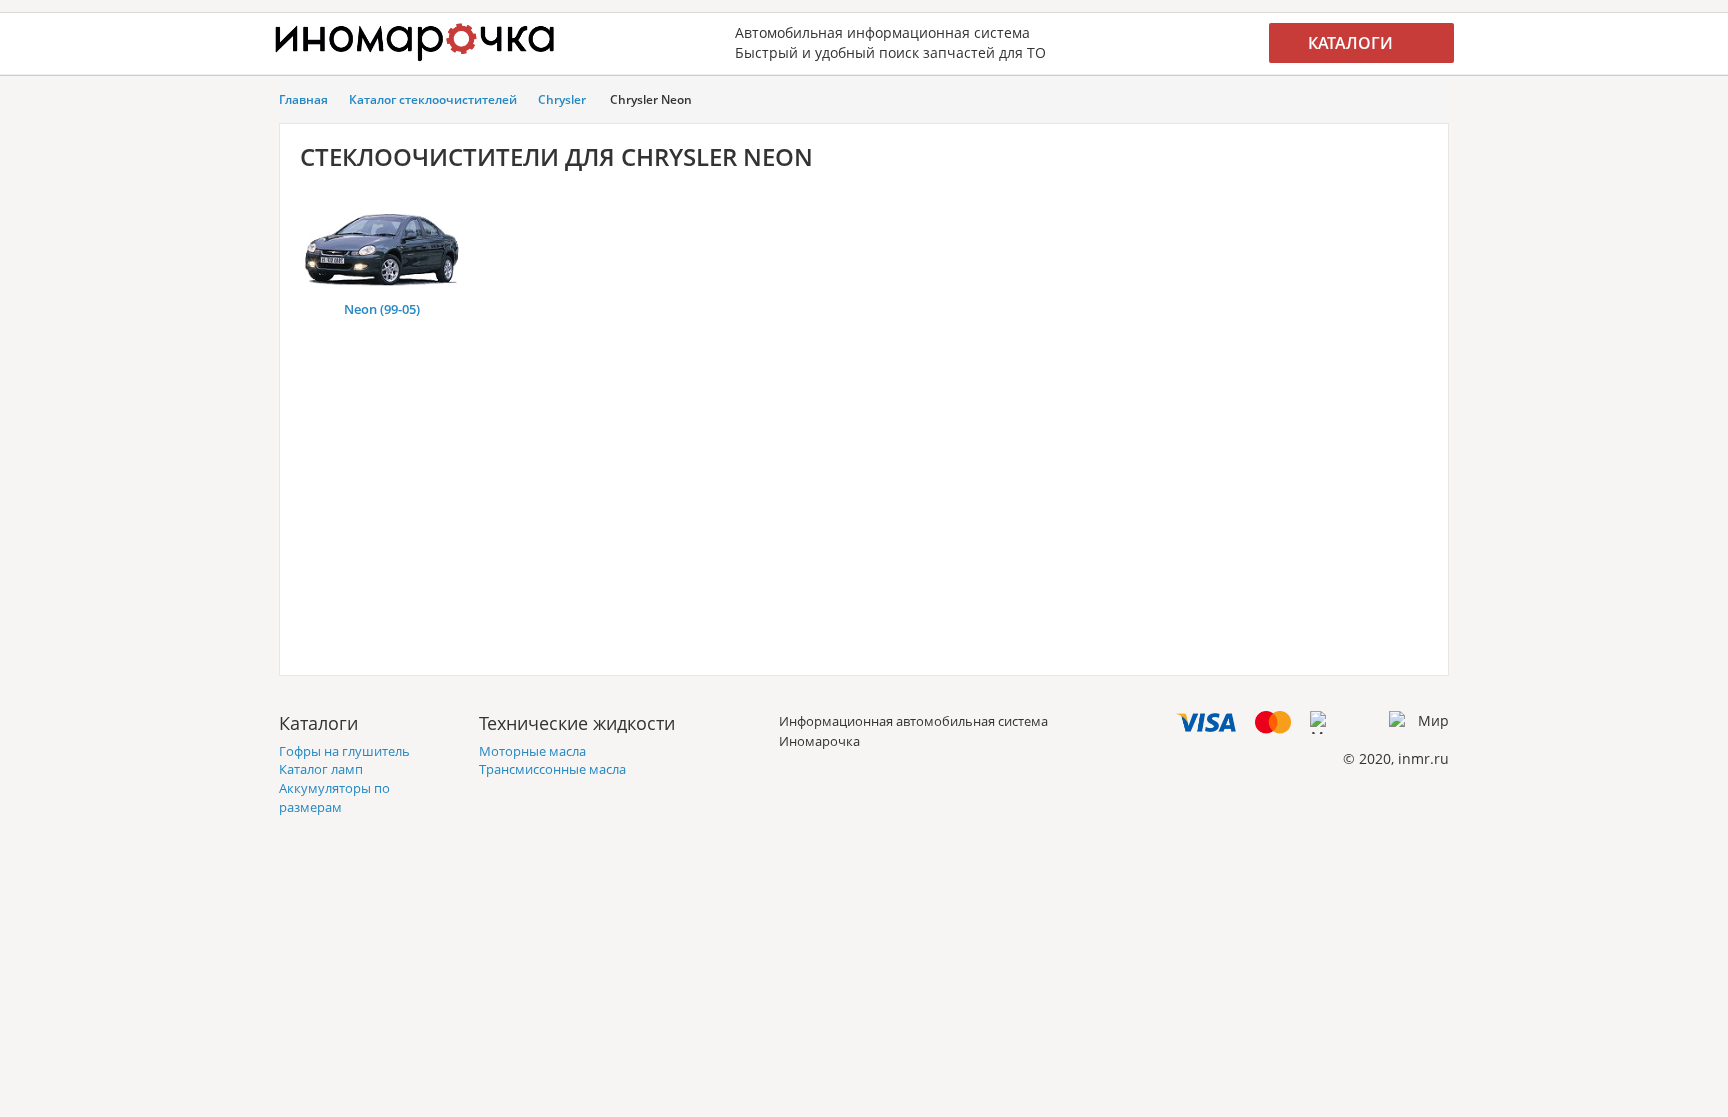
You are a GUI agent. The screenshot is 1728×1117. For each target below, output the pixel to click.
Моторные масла (532, 751)
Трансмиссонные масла (552, 769)
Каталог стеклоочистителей (433, 99)
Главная (303, 99)
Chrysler (562, 99)
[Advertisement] (864, 515)
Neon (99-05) (382, 309)
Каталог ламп (321, 769)
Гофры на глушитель (344, 751)
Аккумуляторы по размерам (334, 797)
